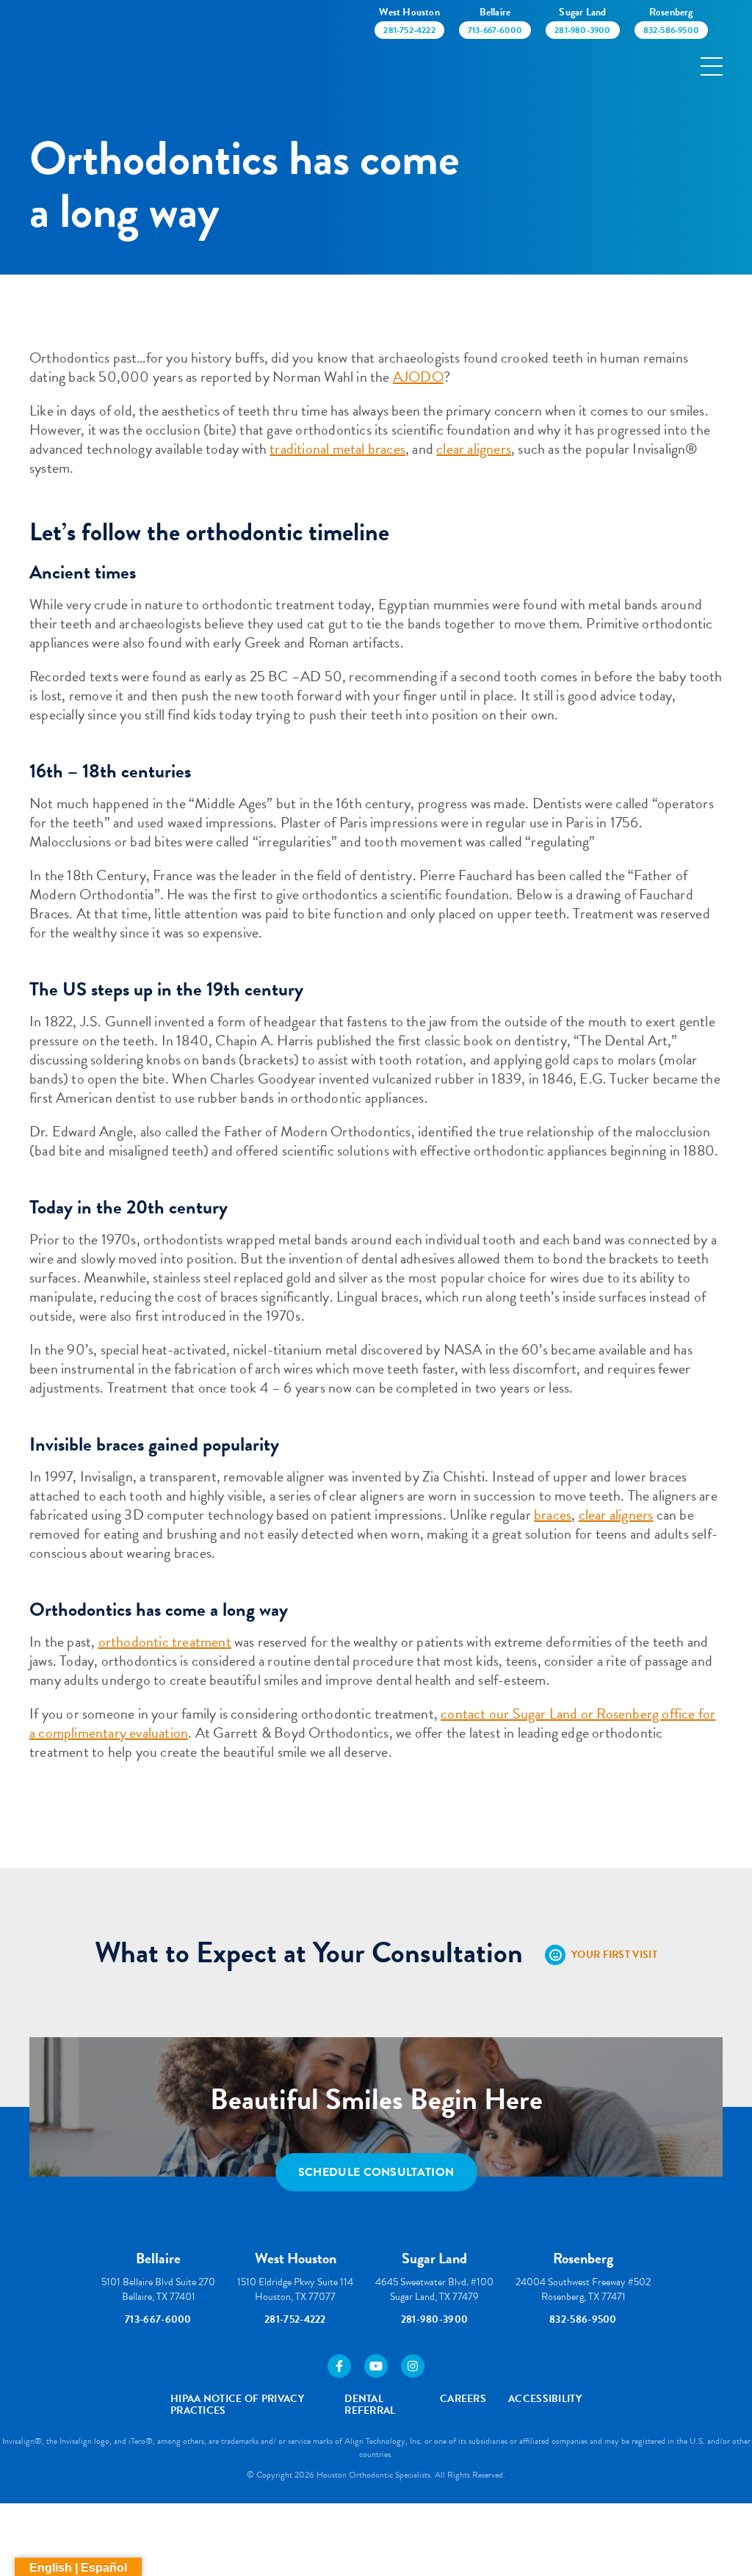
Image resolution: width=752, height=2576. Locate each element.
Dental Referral (370, 2405)
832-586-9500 (583, 2319)
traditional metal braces (337, 449)
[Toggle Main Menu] (712, 66)
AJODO (418, 377)
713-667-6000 (158, 2319)
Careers (463, 2399)
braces (553, 1514)
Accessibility (545, 2399)
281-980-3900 (435, 2319)
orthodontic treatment (165, 1641)
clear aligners (474, 449)
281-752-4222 (295, 2319)
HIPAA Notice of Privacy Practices (237, 2405)
